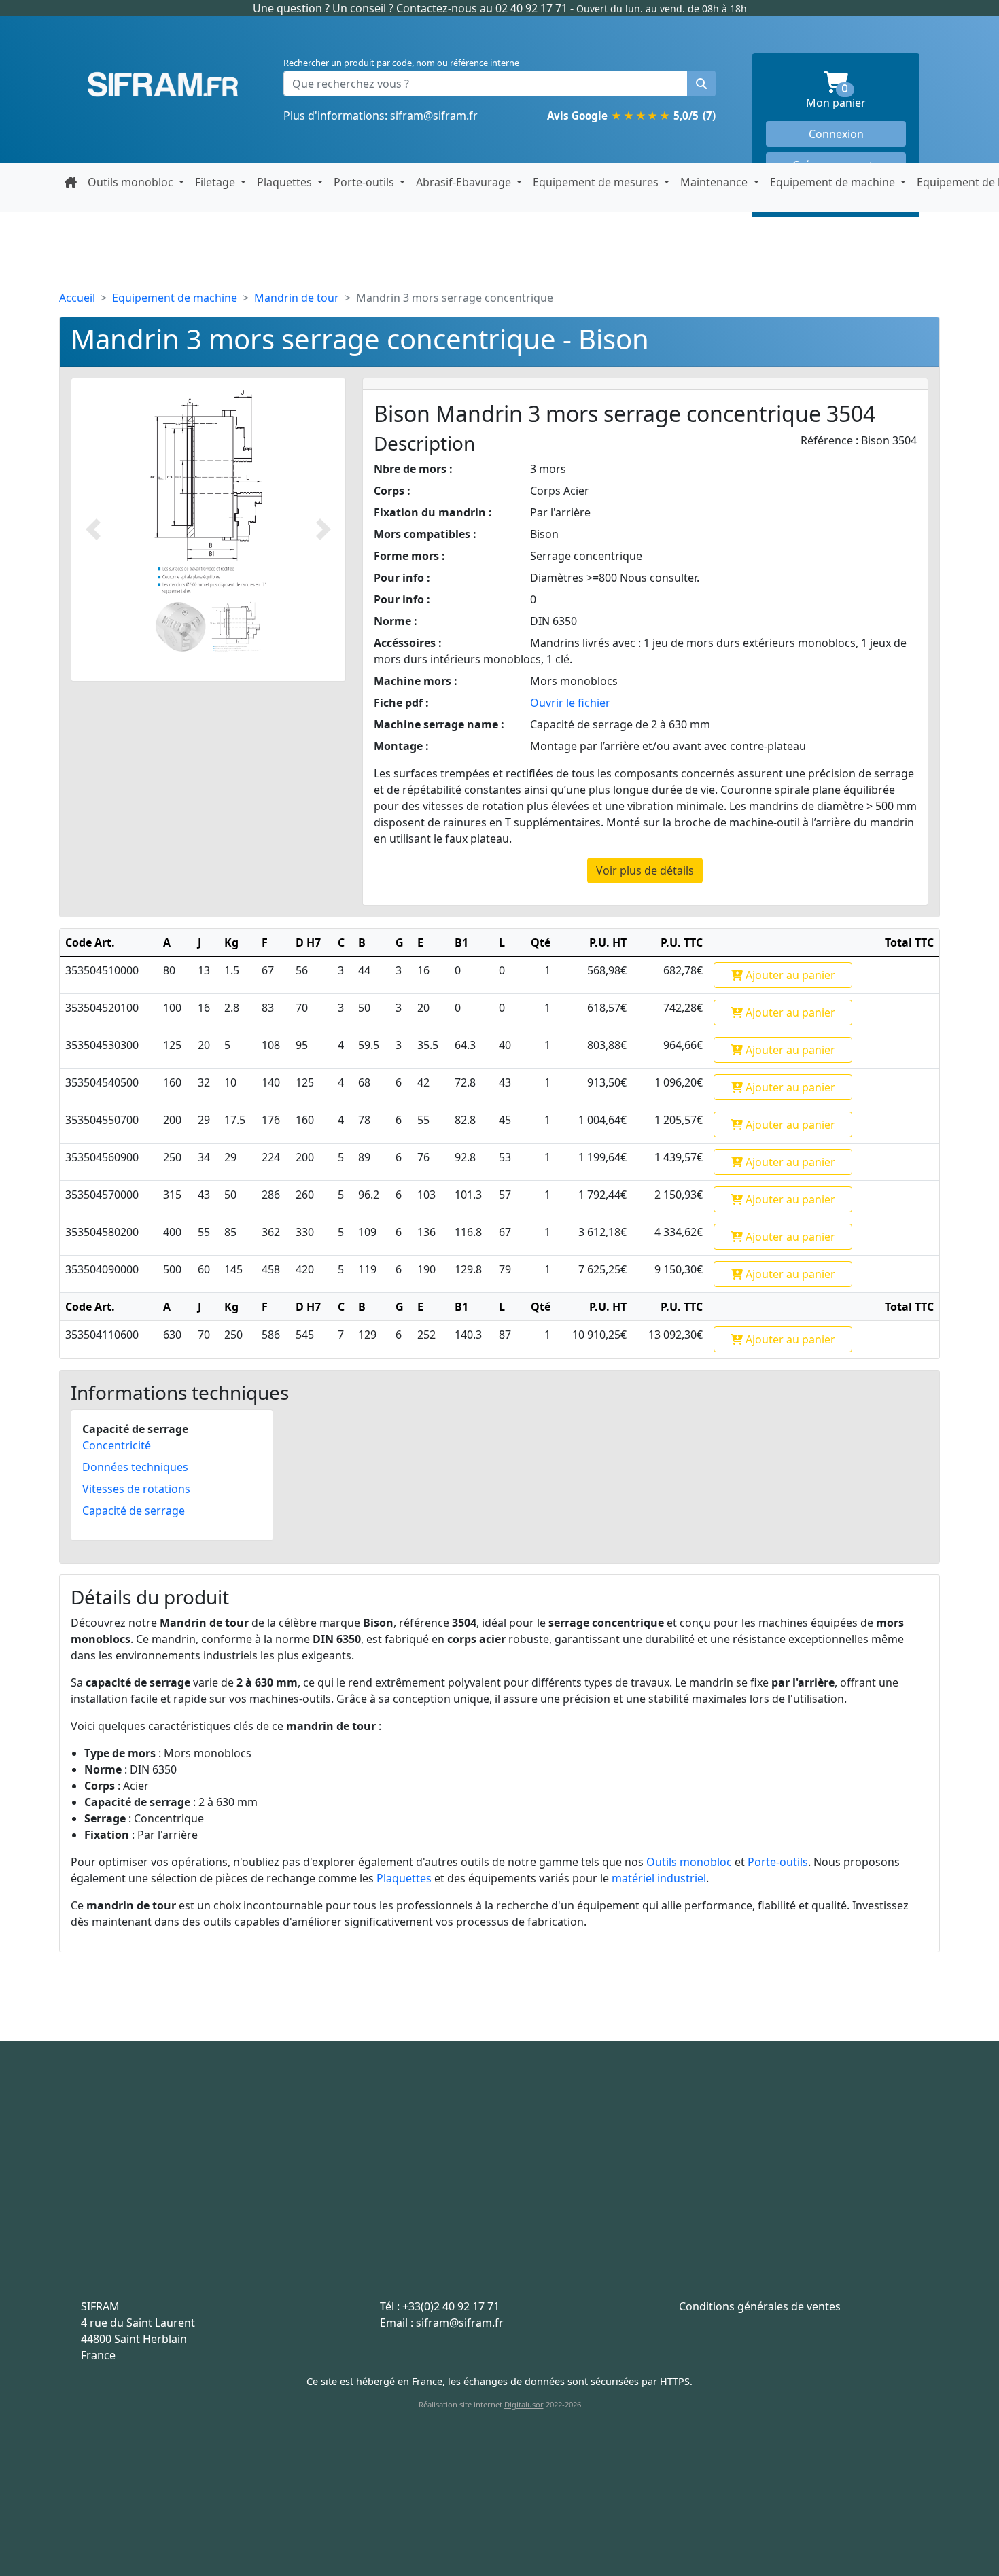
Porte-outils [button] (365, 182)
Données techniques (135, 1467)
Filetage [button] (216, 182)
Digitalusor (524, 2404)
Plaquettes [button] (286, 182)
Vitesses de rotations (136, 1489)
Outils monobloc (689, 1862)
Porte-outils (778, 1862)
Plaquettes (404, 1878)
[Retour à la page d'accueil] (71, 182)
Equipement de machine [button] (834, 182)
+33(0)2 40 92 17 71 (451, 2306)
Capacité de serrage (134, 1511)
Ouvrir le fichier (570, 703)
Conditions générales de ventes (760, 2306)
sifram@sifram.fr (434, 116)
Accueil (77, 298)
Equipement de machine (175, 298)
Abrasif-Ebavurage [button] (465, 182)
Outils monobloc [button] (132, 182)
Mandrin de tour (297, 298)
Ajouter (789, 975)
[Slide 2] (235, 627)
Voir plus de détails (645, 870)
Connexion (836, 134)
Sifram (163, 85)
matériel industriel (659, 1878)
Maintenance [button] (715, 182)
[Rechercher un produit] (701, 84)
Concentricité (117, 1445)
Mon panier (856, 97)
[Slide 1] (180, 627)
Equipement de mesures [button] (597, 182)
